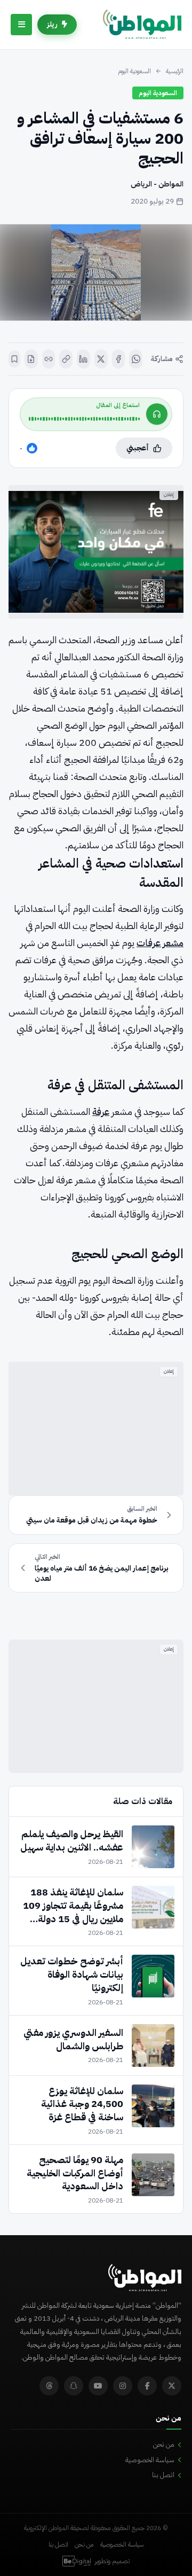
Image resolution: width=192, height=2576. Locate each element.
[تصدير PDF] (31, 359)
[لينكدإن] (83, 359)
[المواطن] (142, 25)
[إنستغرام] (123, 2386)
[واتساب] (136, 359)
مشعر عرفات (160, 943)
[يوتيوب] (98, 2386)
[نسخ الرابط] (66, 359)
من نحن (164, 2444)
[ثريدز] (49, 2386)
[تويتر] (172, 2386)
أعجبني (138, 448)
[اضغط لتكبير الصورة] (96, 272)
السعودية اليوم (134, 71)
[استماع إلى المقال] (157, 414)
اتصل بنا (163, 2475)
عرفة (101, 1111)
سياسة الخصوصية (150, 2460)
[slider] (84, 419)
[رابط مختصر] (49, 359)
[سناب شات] (74, 2386)
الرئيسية (175, 71)
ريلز (52, 24)
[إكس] (101, 359)
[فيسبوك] (119, 359)
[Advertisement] (96, 1428)
